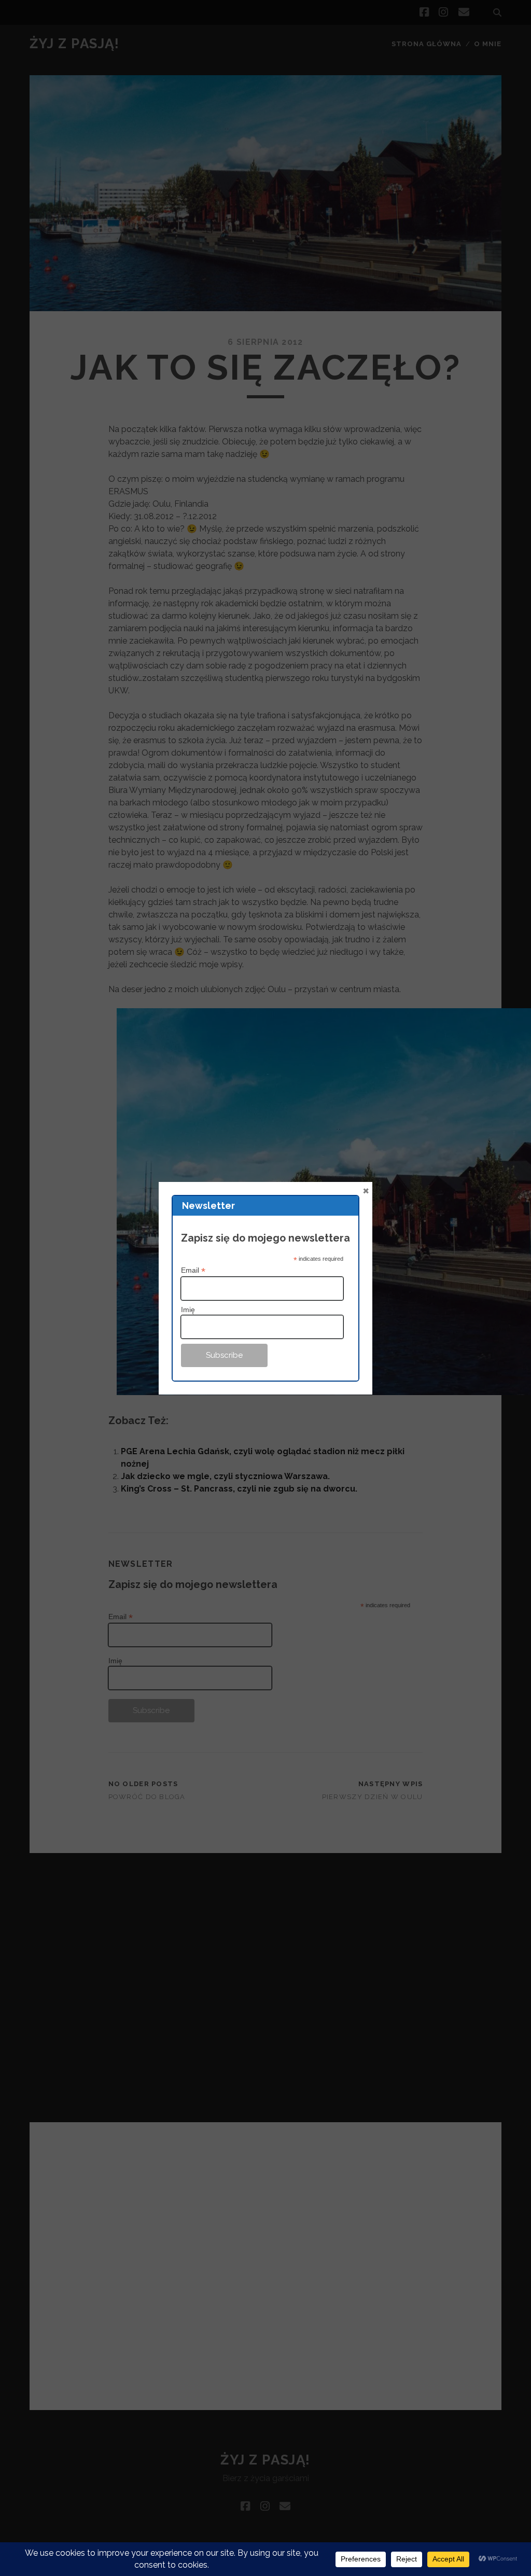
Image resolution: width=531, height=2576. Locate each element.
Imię (188, 1310)
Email (193, 1270)
